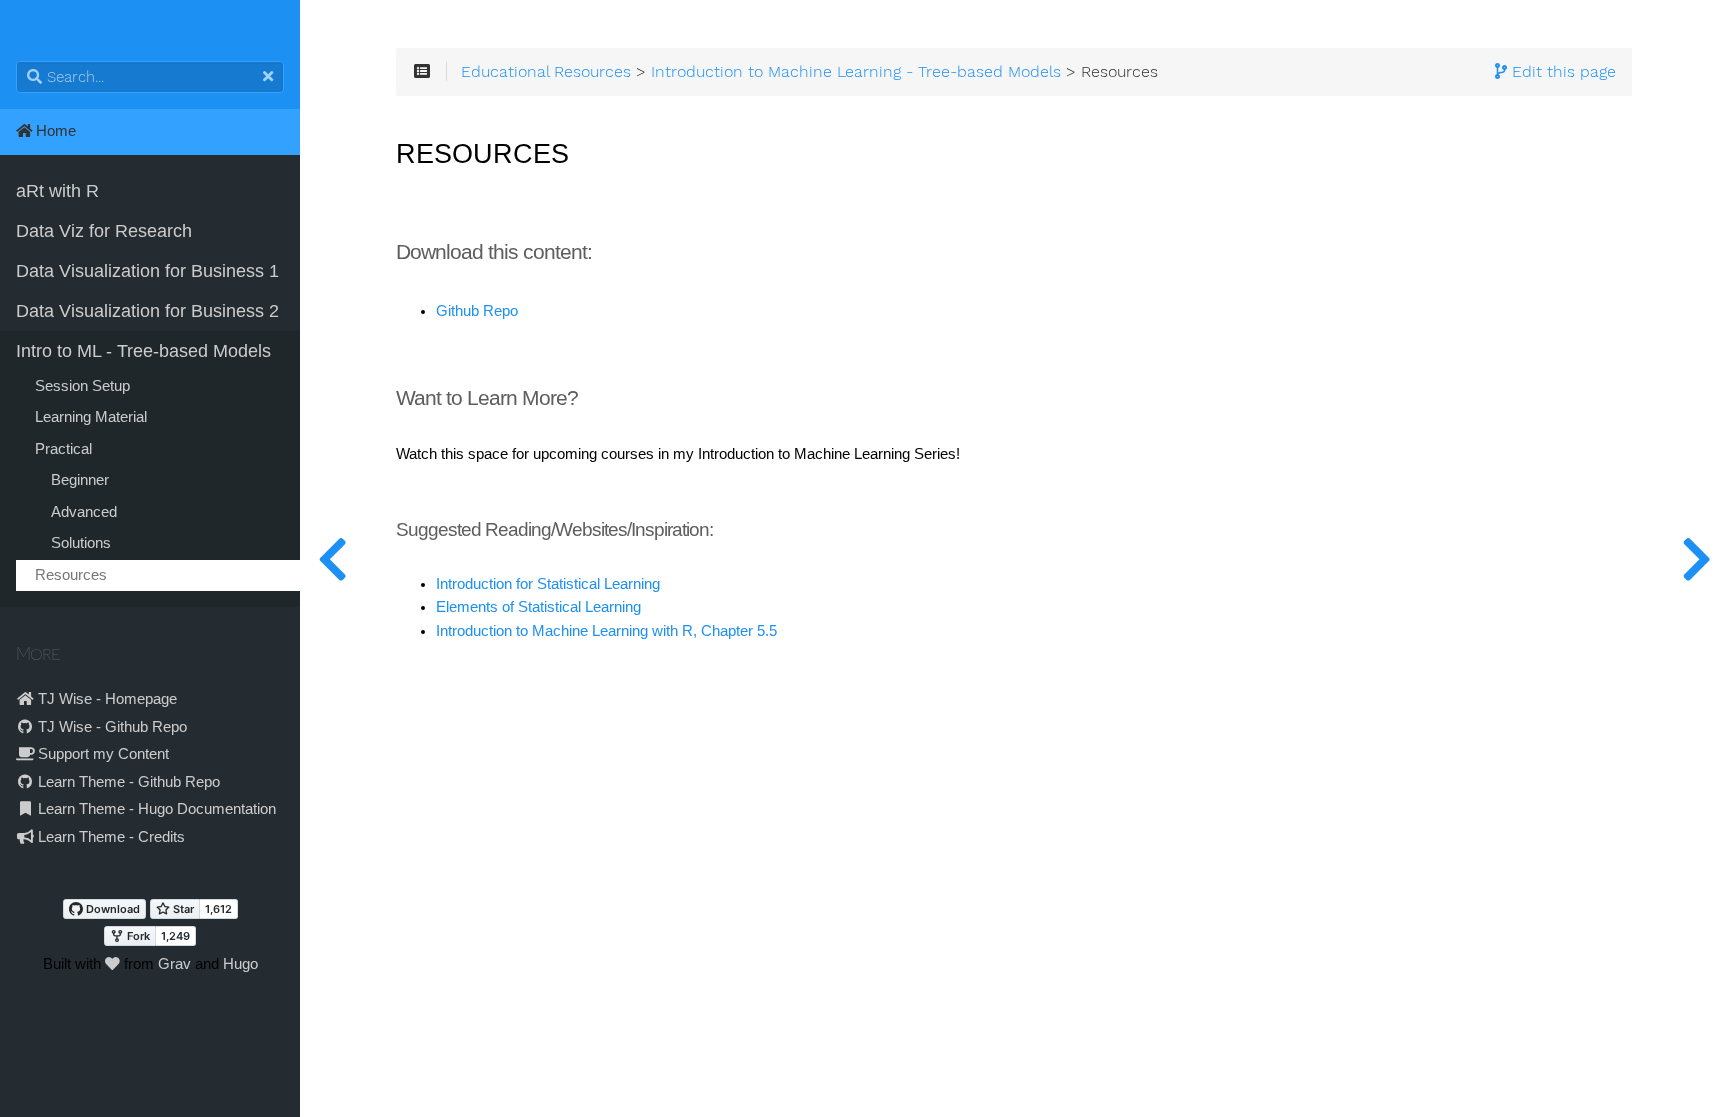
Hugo (240, 964)
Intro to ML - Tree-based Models (143, 351)
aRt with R (57, 191)
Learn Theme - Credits (109, 837)
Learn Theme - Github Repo (127, 782)
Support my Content (101, 754)
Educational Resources (546, 72)
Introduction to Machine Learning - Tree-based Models (856, 72)
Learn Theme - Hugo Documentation (155, 809)
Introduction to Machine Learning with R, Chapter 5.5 (606, 631)
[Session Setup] (1696, 558)
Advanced (84, 512)
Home (54, 131)
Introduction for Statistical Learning (548, 584)
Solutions (81, 543)
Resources (71, 575)
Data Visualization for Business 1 (147, 271)
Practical (63, 449)
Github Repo (477, 311)
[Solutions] (332, 558)
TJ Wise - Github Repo (110, 727)
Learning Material (91, 417)
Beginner (80, 480)
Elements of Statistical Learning (538, 607)
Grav (174, 964)
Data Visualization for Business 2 (147, 311)
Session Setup (82, 386)
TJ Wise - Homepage (105, 699)
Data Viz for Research (104, 231)
